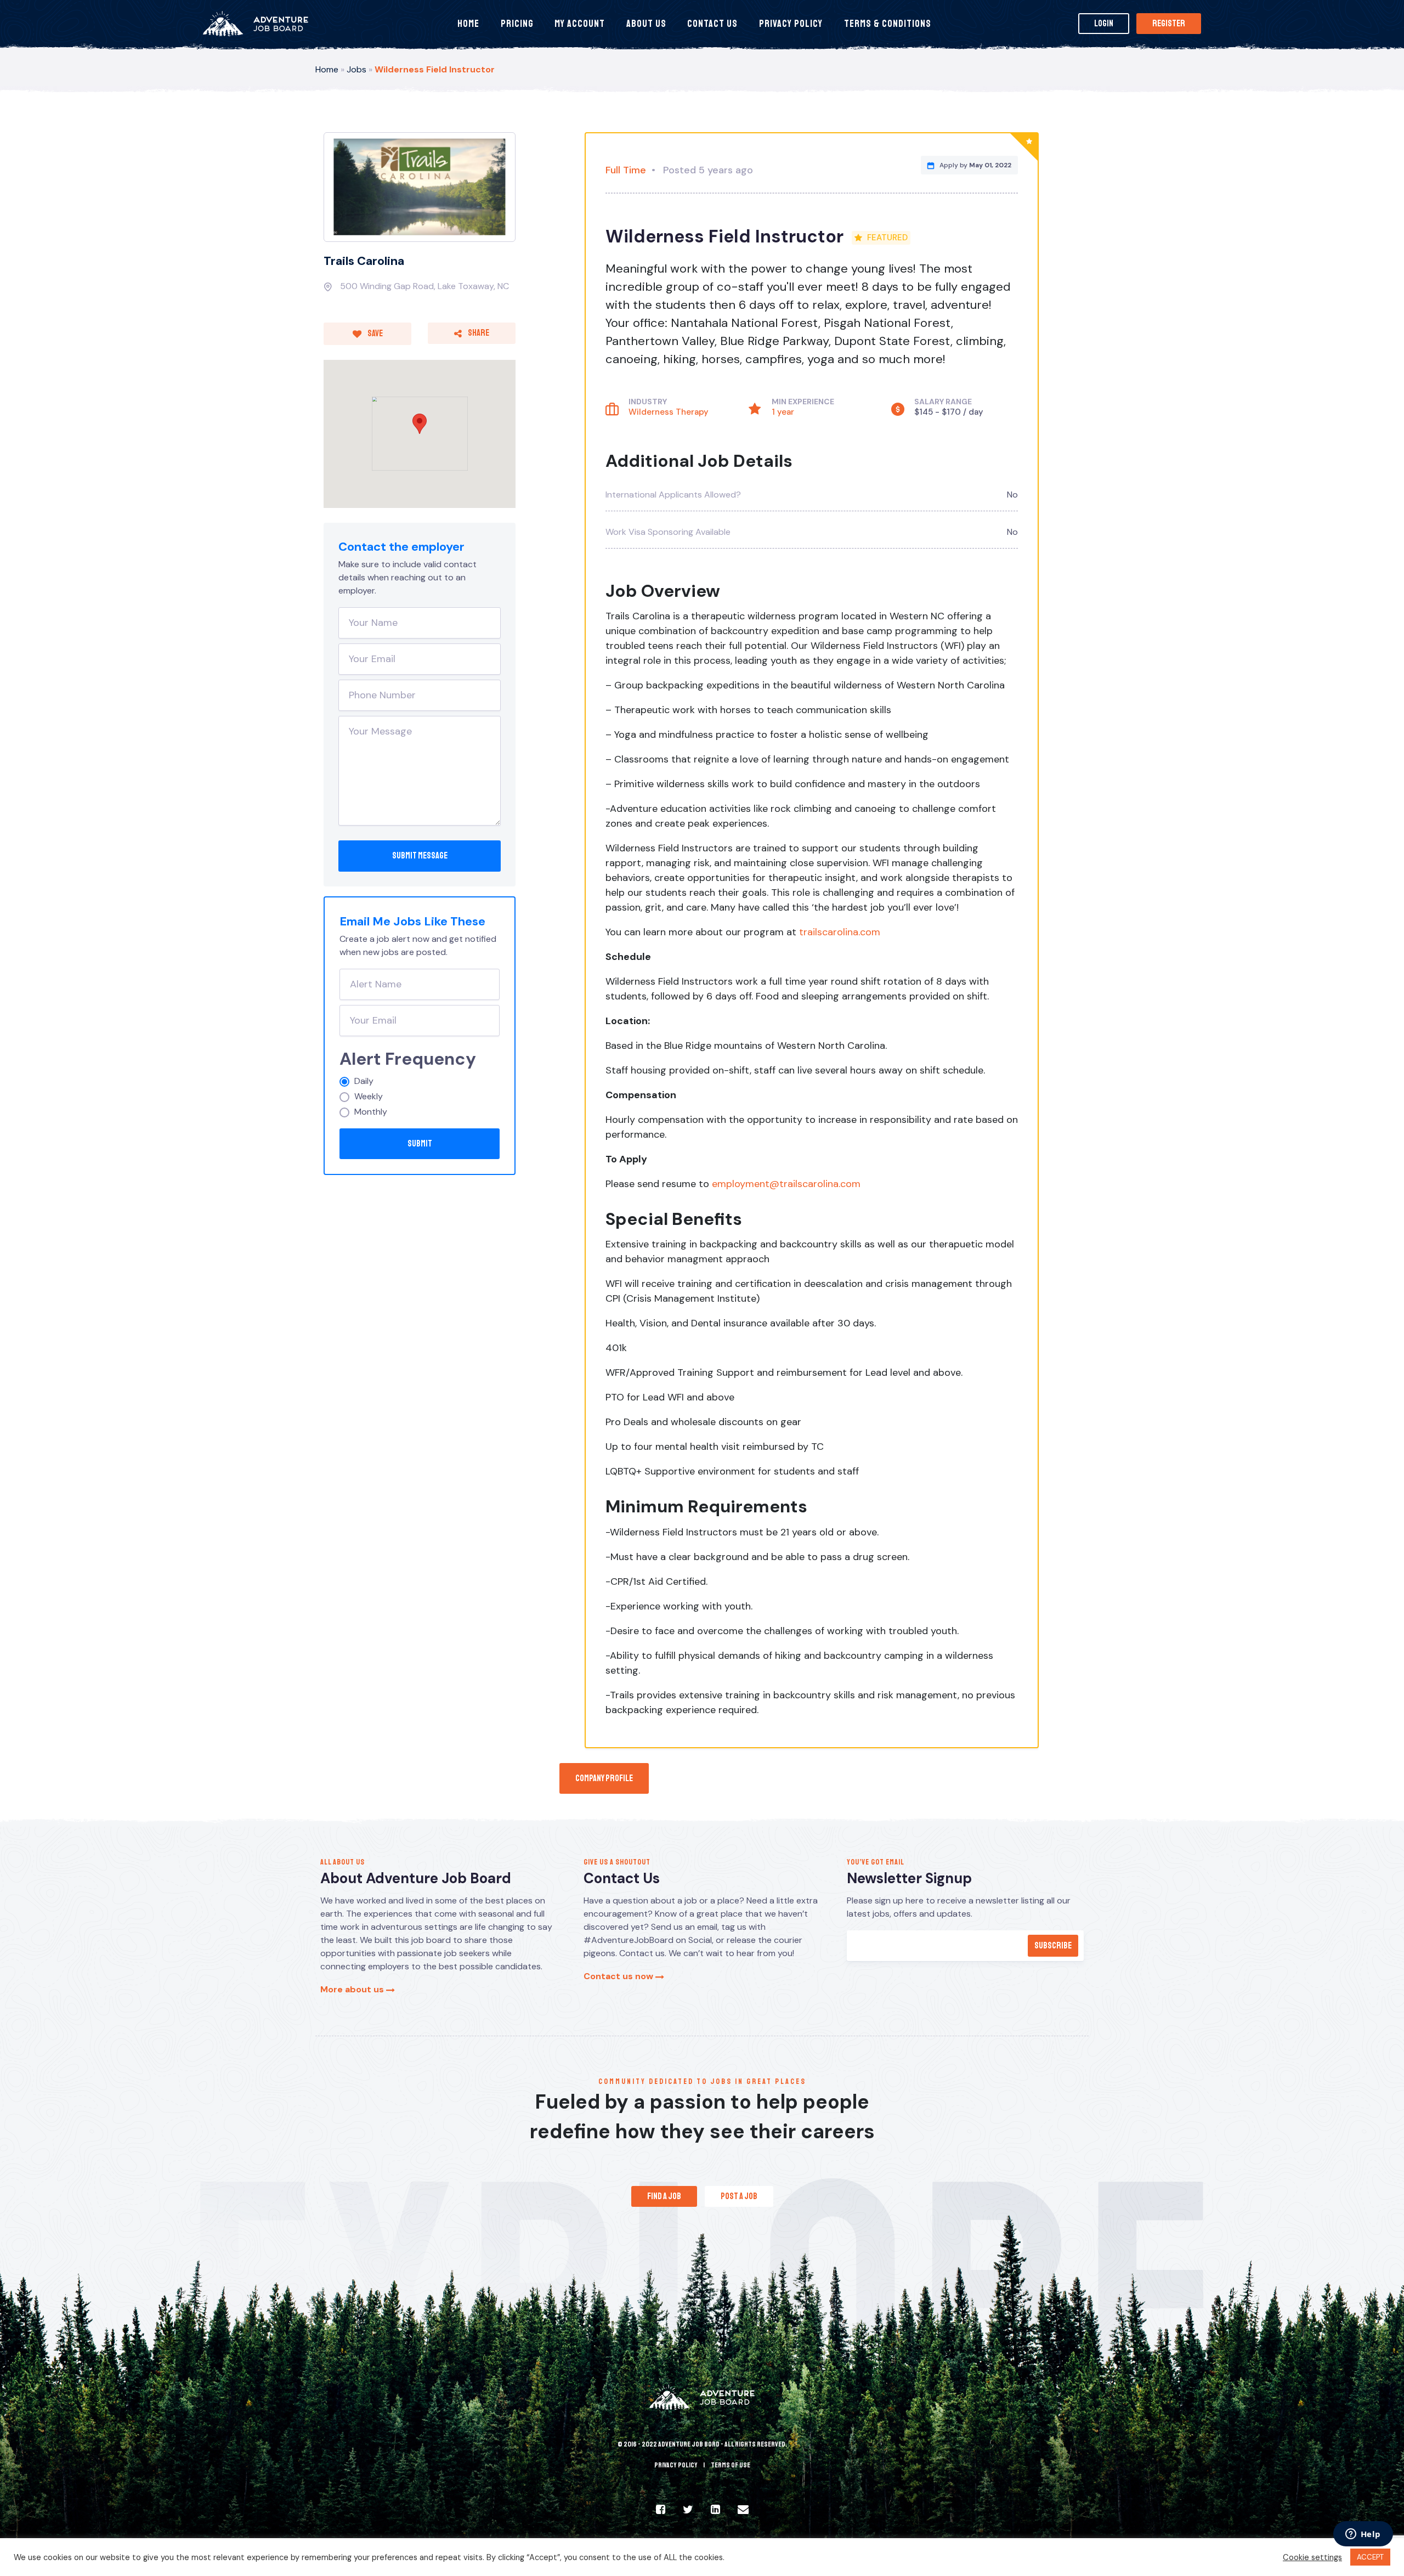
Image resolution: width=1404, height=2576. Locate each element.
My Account (580, 24)
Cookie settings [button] (1312, 2557)
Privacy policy (676, 2465)
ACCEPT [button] (1370, 2557)
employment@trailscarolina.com (786, 1184)
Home (468, 24)
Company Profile (604, 1778)
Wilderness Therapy (669, 412)
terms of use (731, 2465)
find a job (664, 2196)
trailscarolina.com (840, 932)
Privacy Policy (791, 24)
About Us (646, 24)
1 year (783, 412)
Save (375, 334)
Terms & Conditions (888, 24)
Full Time (626, 170)
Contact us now (619, 1976)
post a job (739, 2196)
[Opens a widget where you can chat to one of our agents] (1363, 2535)
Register (1169, 24)
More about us (353, 1989)
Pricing (517, 24)
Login (1104, 24)
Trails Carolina (364, 261)
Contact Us (712, 24)
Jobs (356, 69)
